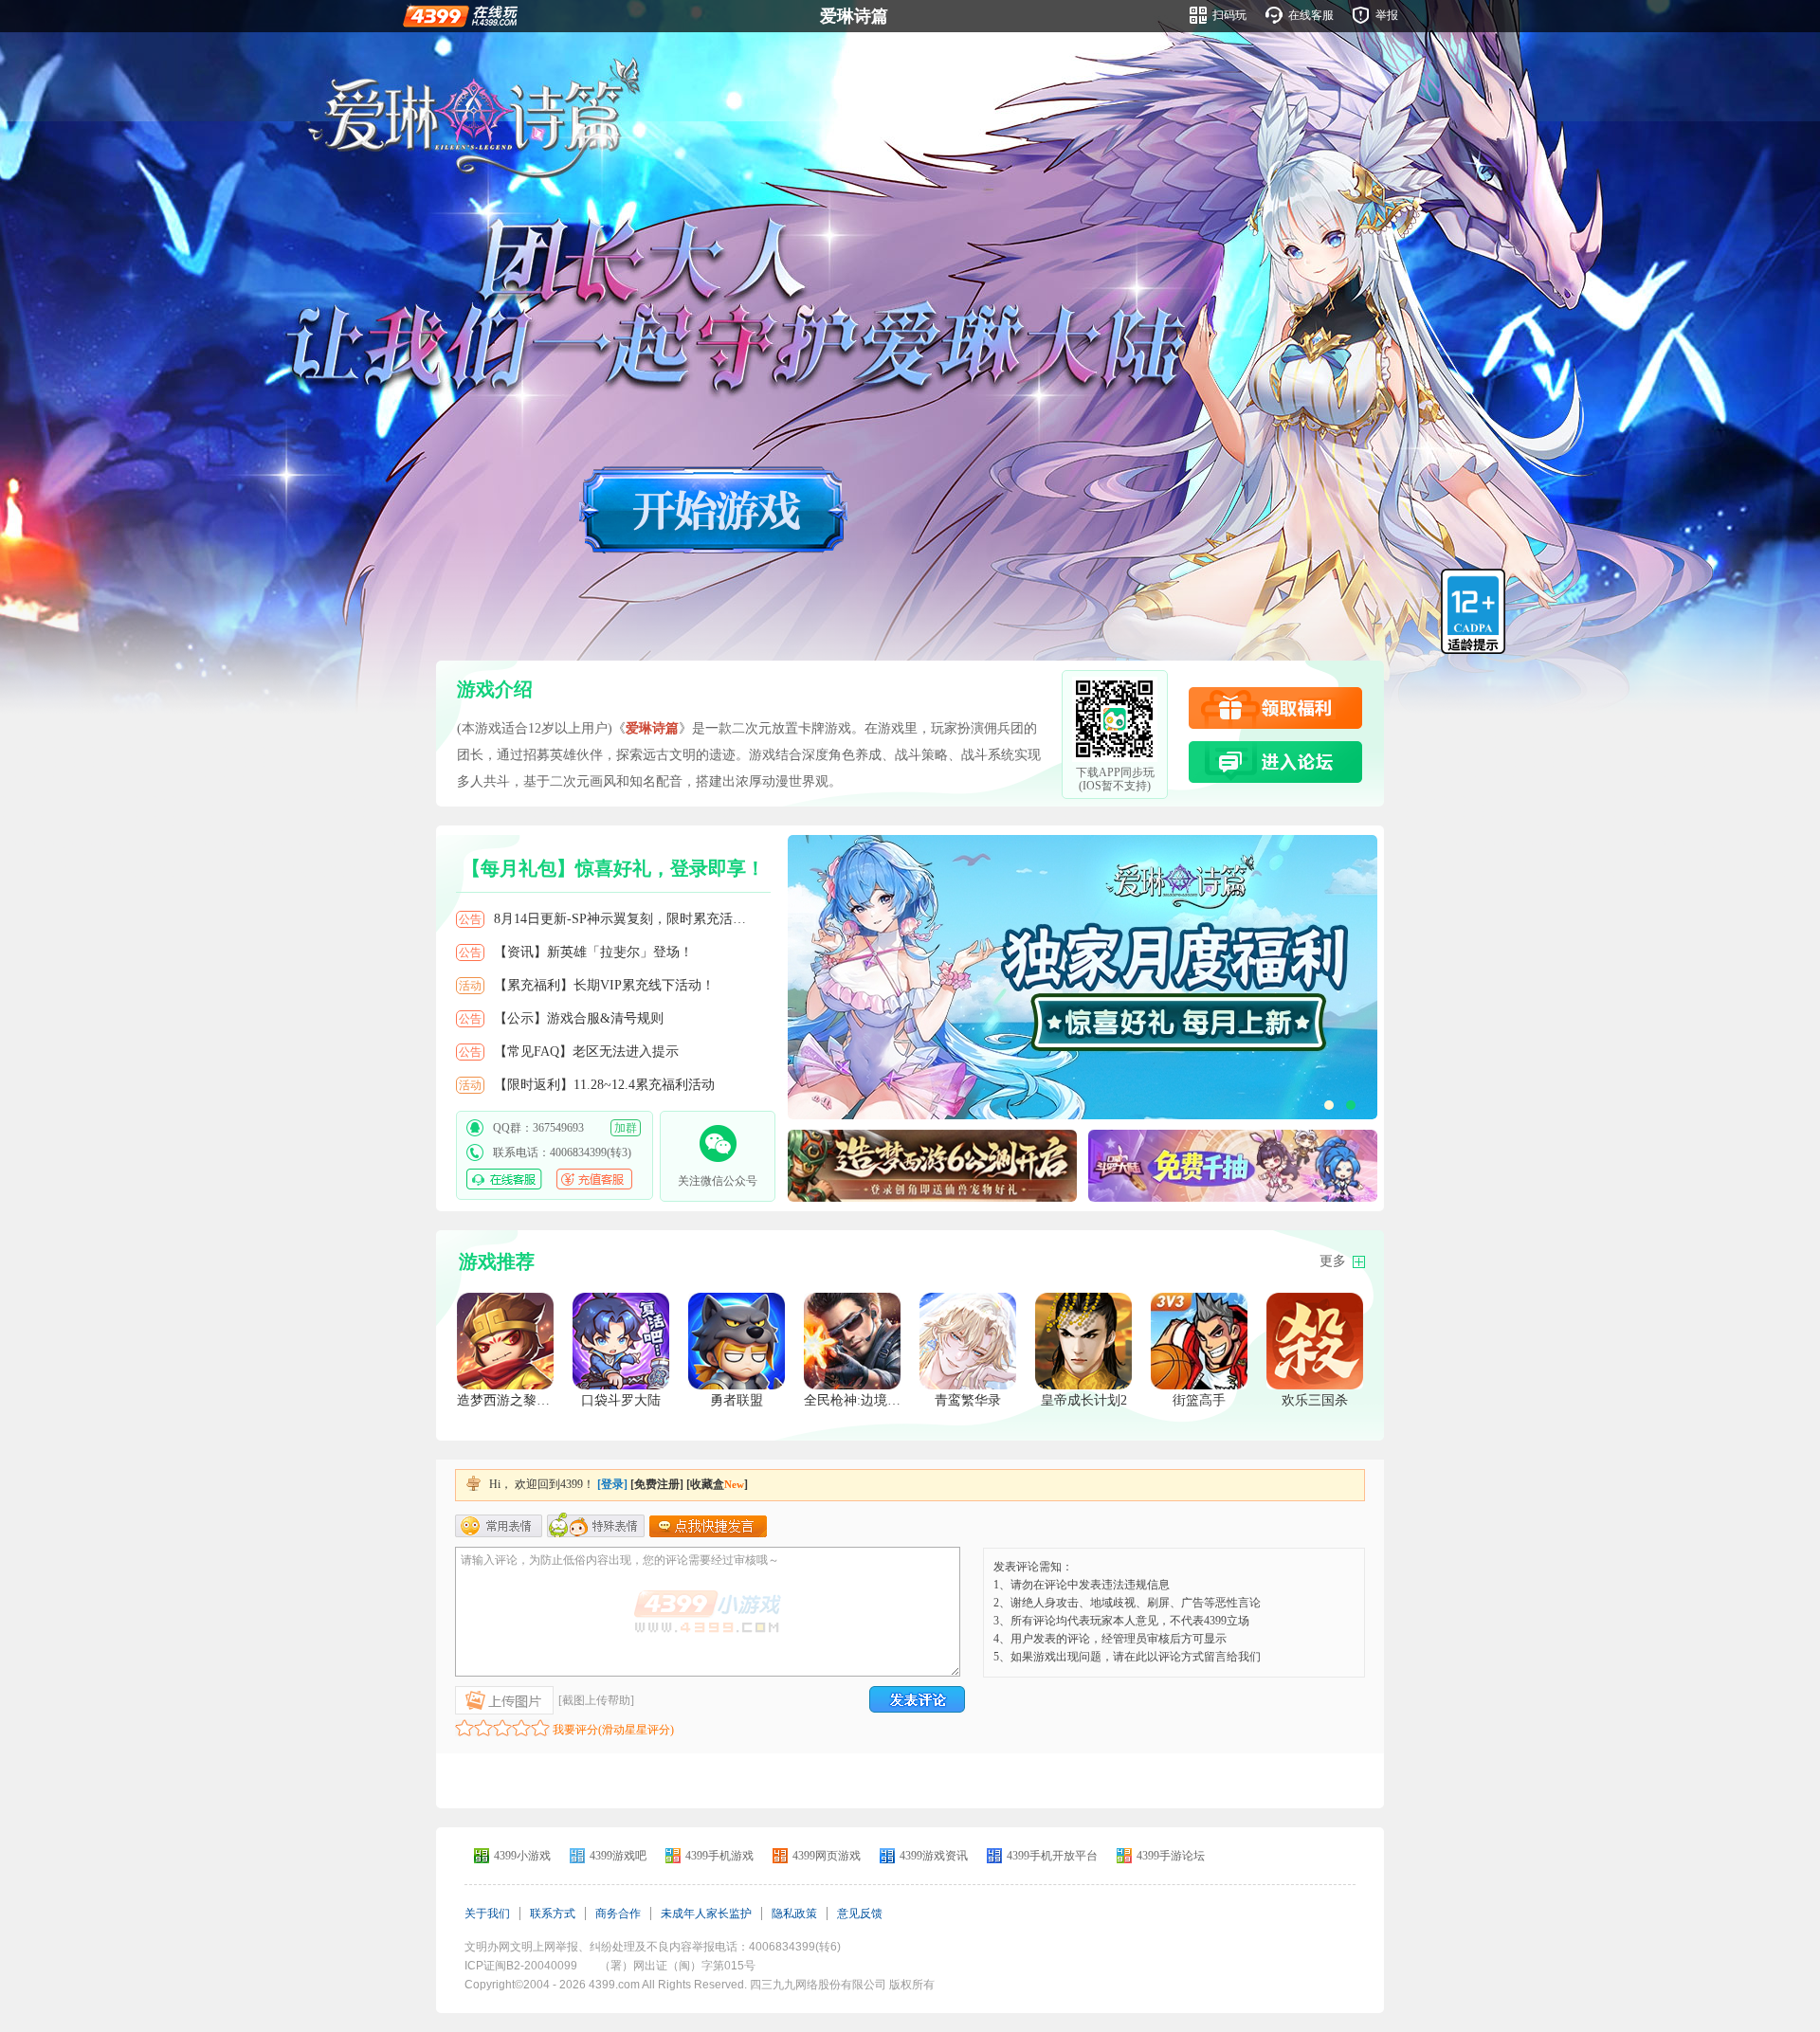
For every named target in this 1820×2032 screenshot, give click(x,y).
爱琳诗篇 (854, 16)
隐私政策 (794, 1914)
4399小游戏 (522, 1856)
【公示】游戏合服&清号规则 (579, 1018)
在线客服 (1311, 15)
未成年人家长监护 (706, 1914)
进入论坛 (1275, 762)
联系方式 (553, 1914)
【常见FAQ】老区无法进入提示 (586, 1052)
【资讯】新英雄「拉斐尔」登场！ (593, 952)
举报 (1387, 15)
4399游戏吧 (618, 1856)
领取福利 (1275, 708)
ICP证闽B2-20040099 (521, 1966)
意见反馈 (860, 1914)
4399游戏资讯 (934, 1856)
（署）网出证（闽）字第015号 (677, 1966)
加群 (626, 1128)
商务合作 (618, 1914)
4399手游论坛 (1171, 1856)
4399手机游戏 (719, 1856)
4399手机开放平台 (1052, 1856)
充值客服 (594, 1179)
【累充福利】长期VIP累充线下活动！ (604, 985)
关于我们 (487, 1914)
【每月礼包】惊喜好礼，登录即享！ (613, 868)
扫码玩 (1229, 15)
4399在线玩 (460, 15)
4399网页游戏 (827, 1856)
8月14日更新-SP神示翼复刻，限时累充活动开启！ (631, 919)
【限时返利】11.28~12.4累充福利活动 (604, 1085)
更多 (1333, 1261)
